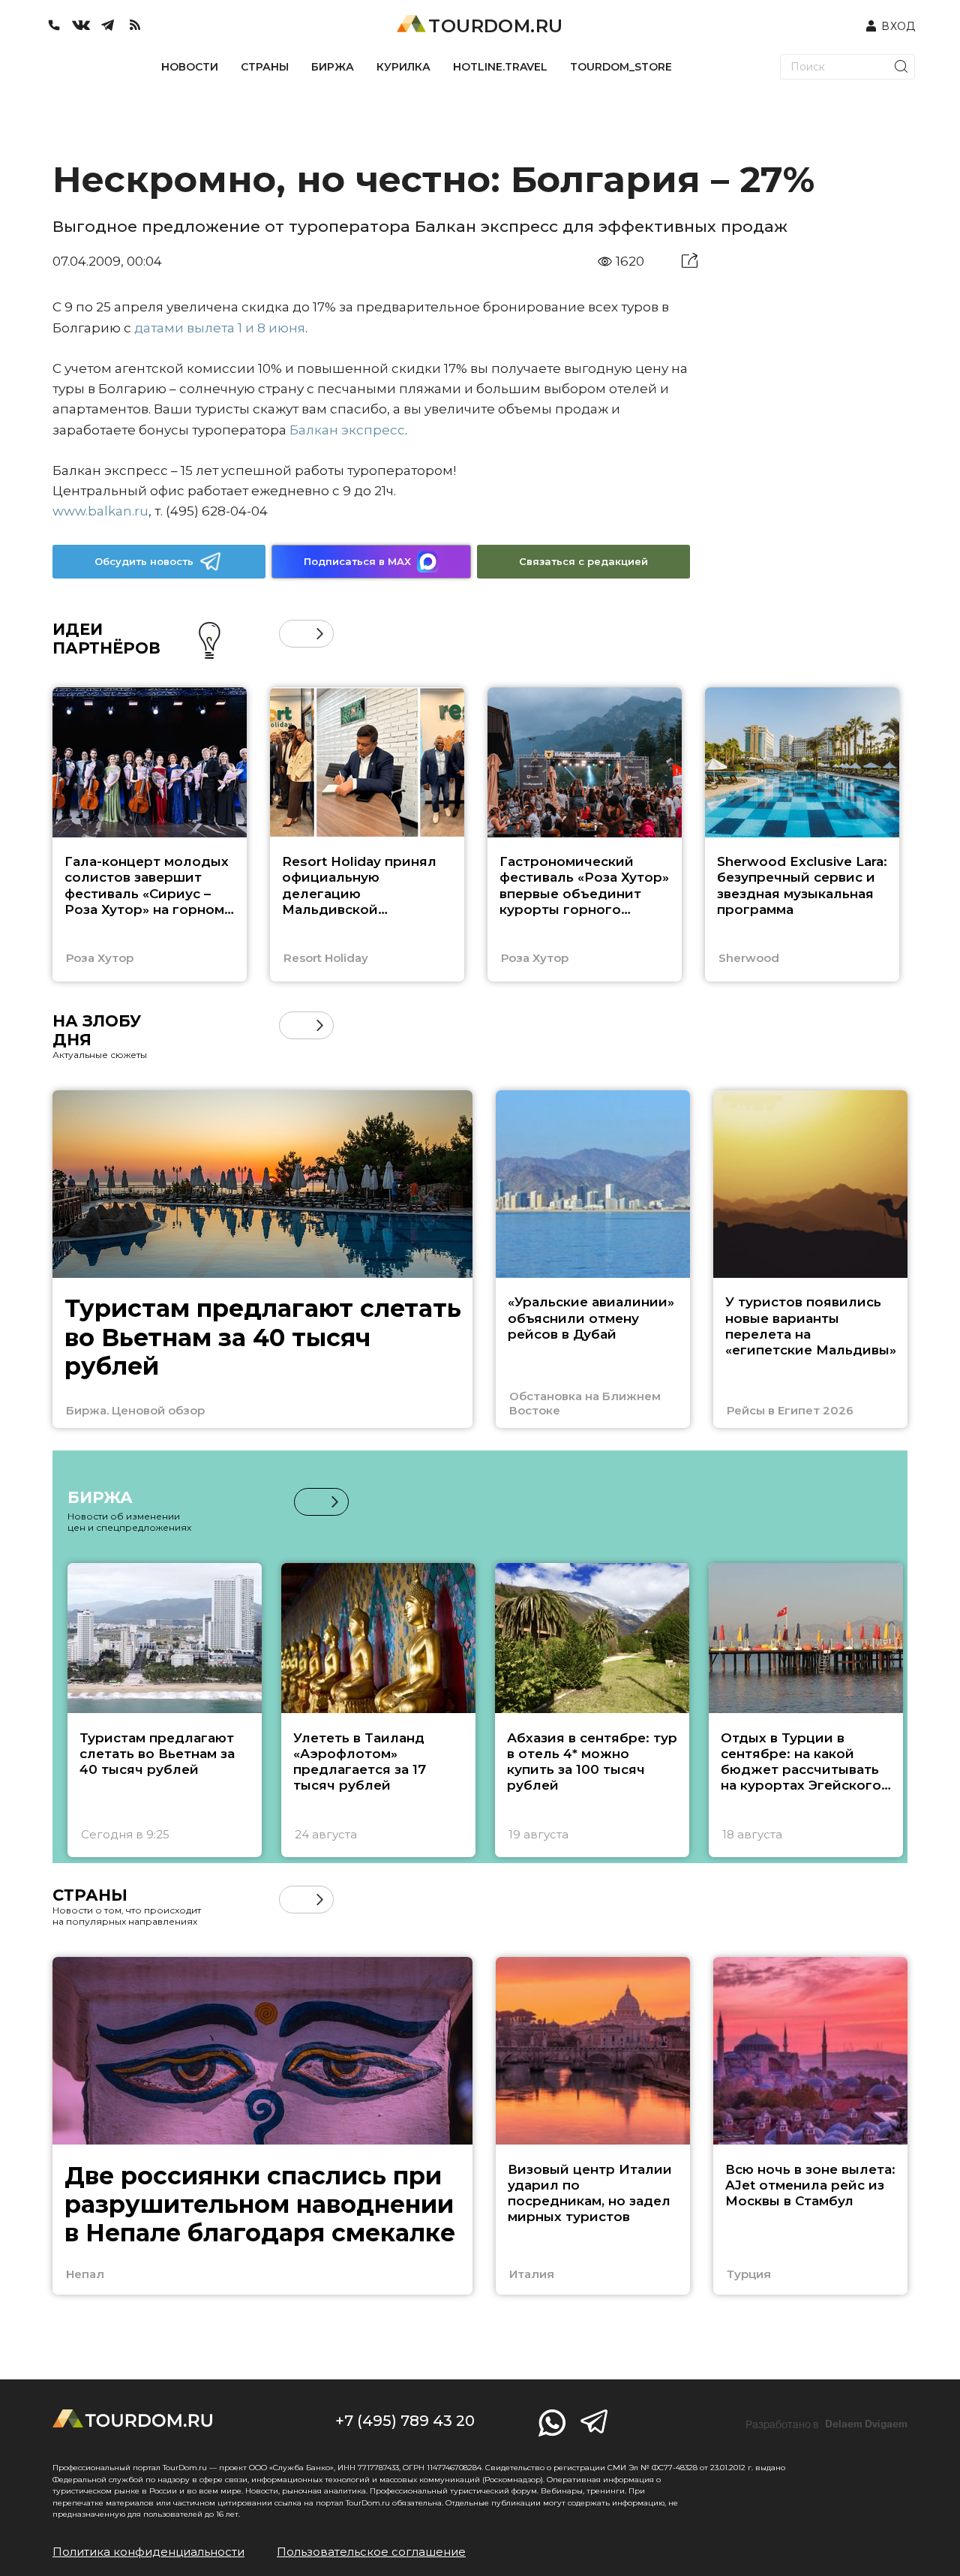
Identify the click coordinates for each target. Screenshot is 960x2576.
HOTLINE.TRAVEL (500, 67)
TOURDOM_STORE (621, 67)
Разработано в (826, 2424)
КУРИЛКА (403, 67)
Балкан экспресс (347, 430)
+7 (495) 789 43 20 (405, 2421)
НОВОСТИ (190, 67)
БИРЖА (333, 67)
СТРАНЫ (265, 67)
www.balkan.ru (100, 511)
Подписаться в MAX (357, 561)
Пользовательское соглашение (371, 2552)
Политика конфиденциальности (148, 2552)
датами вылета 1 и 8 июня (220, 328)
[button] (293, 634)
